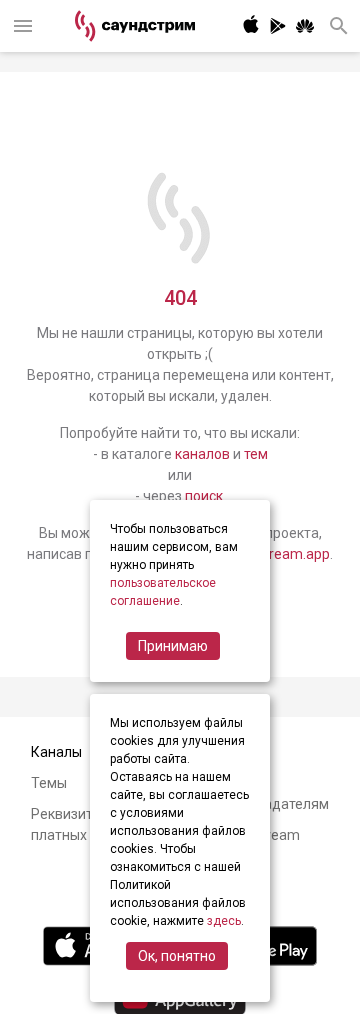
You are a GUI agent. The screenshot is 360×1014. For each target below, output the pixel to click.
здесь (224, 921)
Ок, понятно (177, 956)
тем (256, 454)
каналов (202, 454)
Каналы (56, 752)
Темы (49, 783)
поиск (204, 496)
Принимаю (173, 646)
